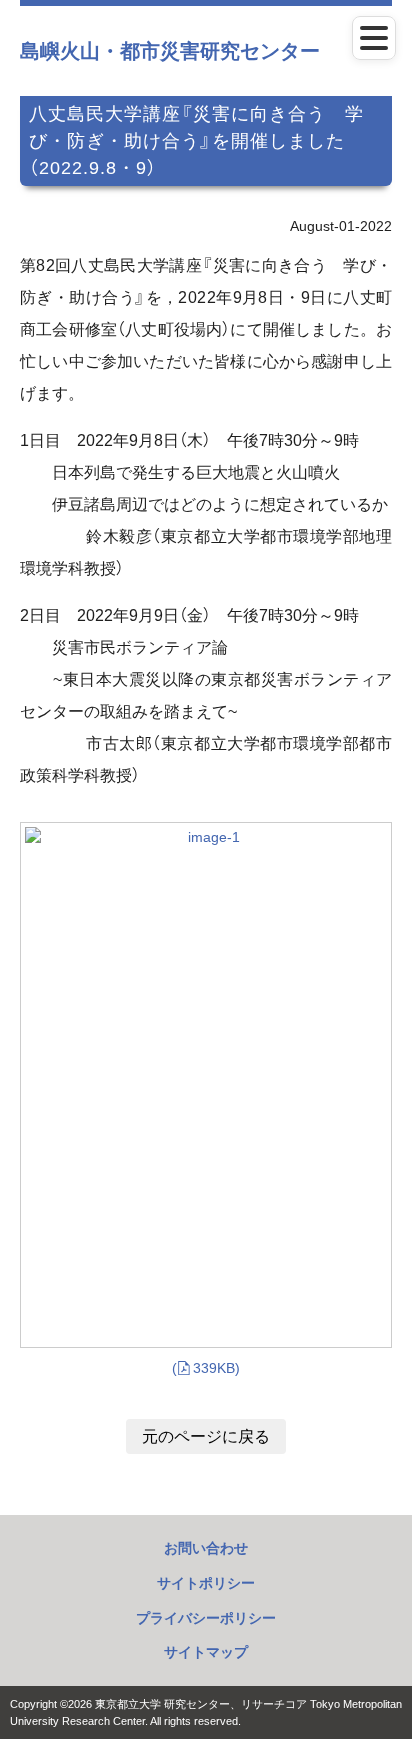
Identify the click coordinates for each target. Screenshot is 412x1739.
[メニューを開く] (374, 38)
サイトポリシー (206, 1583)
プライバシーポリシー (206, 1618)
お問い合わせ (206, 1548)
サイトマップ (206, 1652)
